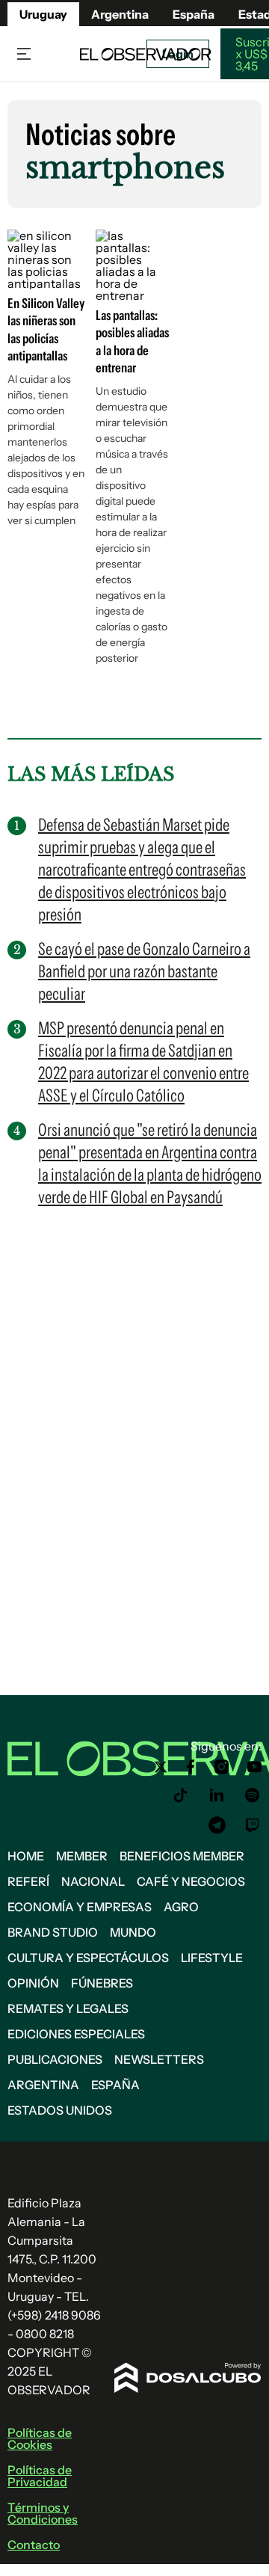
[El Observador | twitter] (161, 1767)
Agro (181, 1907)
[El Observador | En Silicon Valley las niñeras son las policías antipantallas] (46, 283)
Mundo (133, 1932)
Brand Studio (53, 1932)
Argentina (43, 2085)
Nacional (93, 1881)
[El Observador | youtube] (254, 1767)
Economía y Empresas (80, 1907)
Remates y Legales (68, 2008)
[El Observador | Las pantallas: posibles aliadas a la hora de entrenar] (134, 295)
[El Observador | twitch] (253, 1825)
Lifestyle (212, 1958)
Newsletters (159, 2059)
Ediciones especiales (76, 2034)
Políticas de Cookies (40, 2438)
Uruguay (43, 14)
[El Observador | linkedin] (217, 1795)
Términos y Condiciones (43, 2513)
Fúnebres (102, 1983)
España (115, 2085)
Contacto (34, 2545)
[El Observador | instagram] (222, 1767)
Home (26, 1856)
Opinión (33, 1983)
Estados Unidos (60, 2110)
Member (82, 1856)
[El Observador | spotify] (253, 1795)
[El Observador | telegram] (217, 1825)
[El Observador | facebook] (191, 1767)
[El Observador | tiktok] (181, 1795)
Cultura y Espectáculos (88, 1958)
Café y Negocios (191, 1881)
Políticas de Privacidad (40, 2476)
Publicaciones (55, 2059)
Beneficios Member (182, 1856)
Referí (28, 1881)
